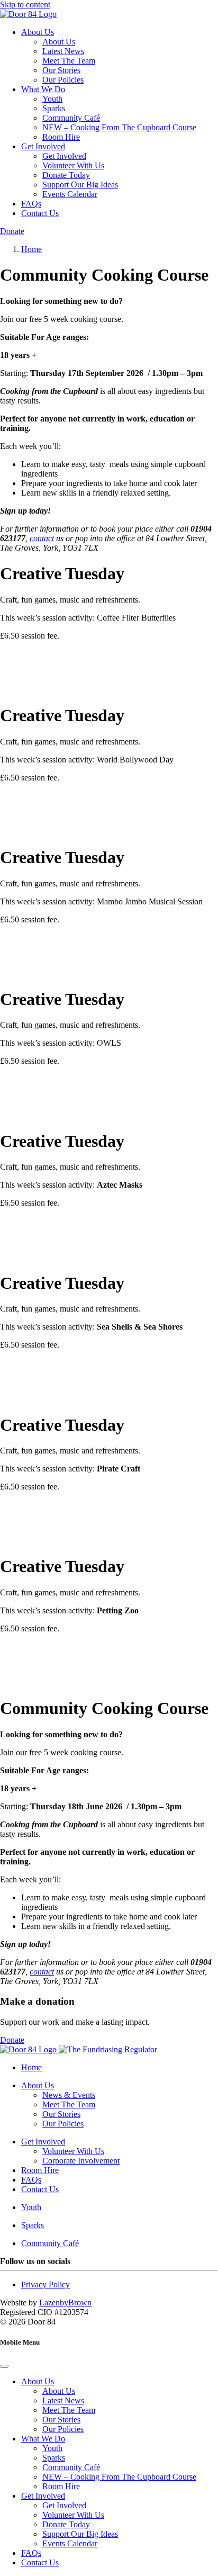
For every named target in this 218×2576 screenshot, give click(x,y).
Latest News (63, 51)
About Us (38, 32)
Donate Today (66, 175)
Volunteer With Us (73, 165)
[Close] (4, 2366)
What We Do (43, 89)
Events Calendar (70, 194)
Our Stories (61, 70)
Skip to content (25, 5)
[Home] (29, 2049)
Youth (52, 99)
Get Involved (43, 146)
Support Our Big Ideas (80, 185)
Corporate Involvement (81, 2161)
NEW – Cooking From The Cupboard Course (119, 127)
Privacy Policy (46, 2285)
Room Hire (61, 137)
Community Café (71, 118)
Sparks (54, 108)
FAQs (31, 204)
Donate (12, 231)
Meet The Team (69, 61)
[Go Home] (28, 14)
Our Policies (63, 80)
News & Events (69, 2095)
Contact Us (40, 213)
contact (42, 538)
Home (31, 2067)
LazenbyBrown (65, 2303)
